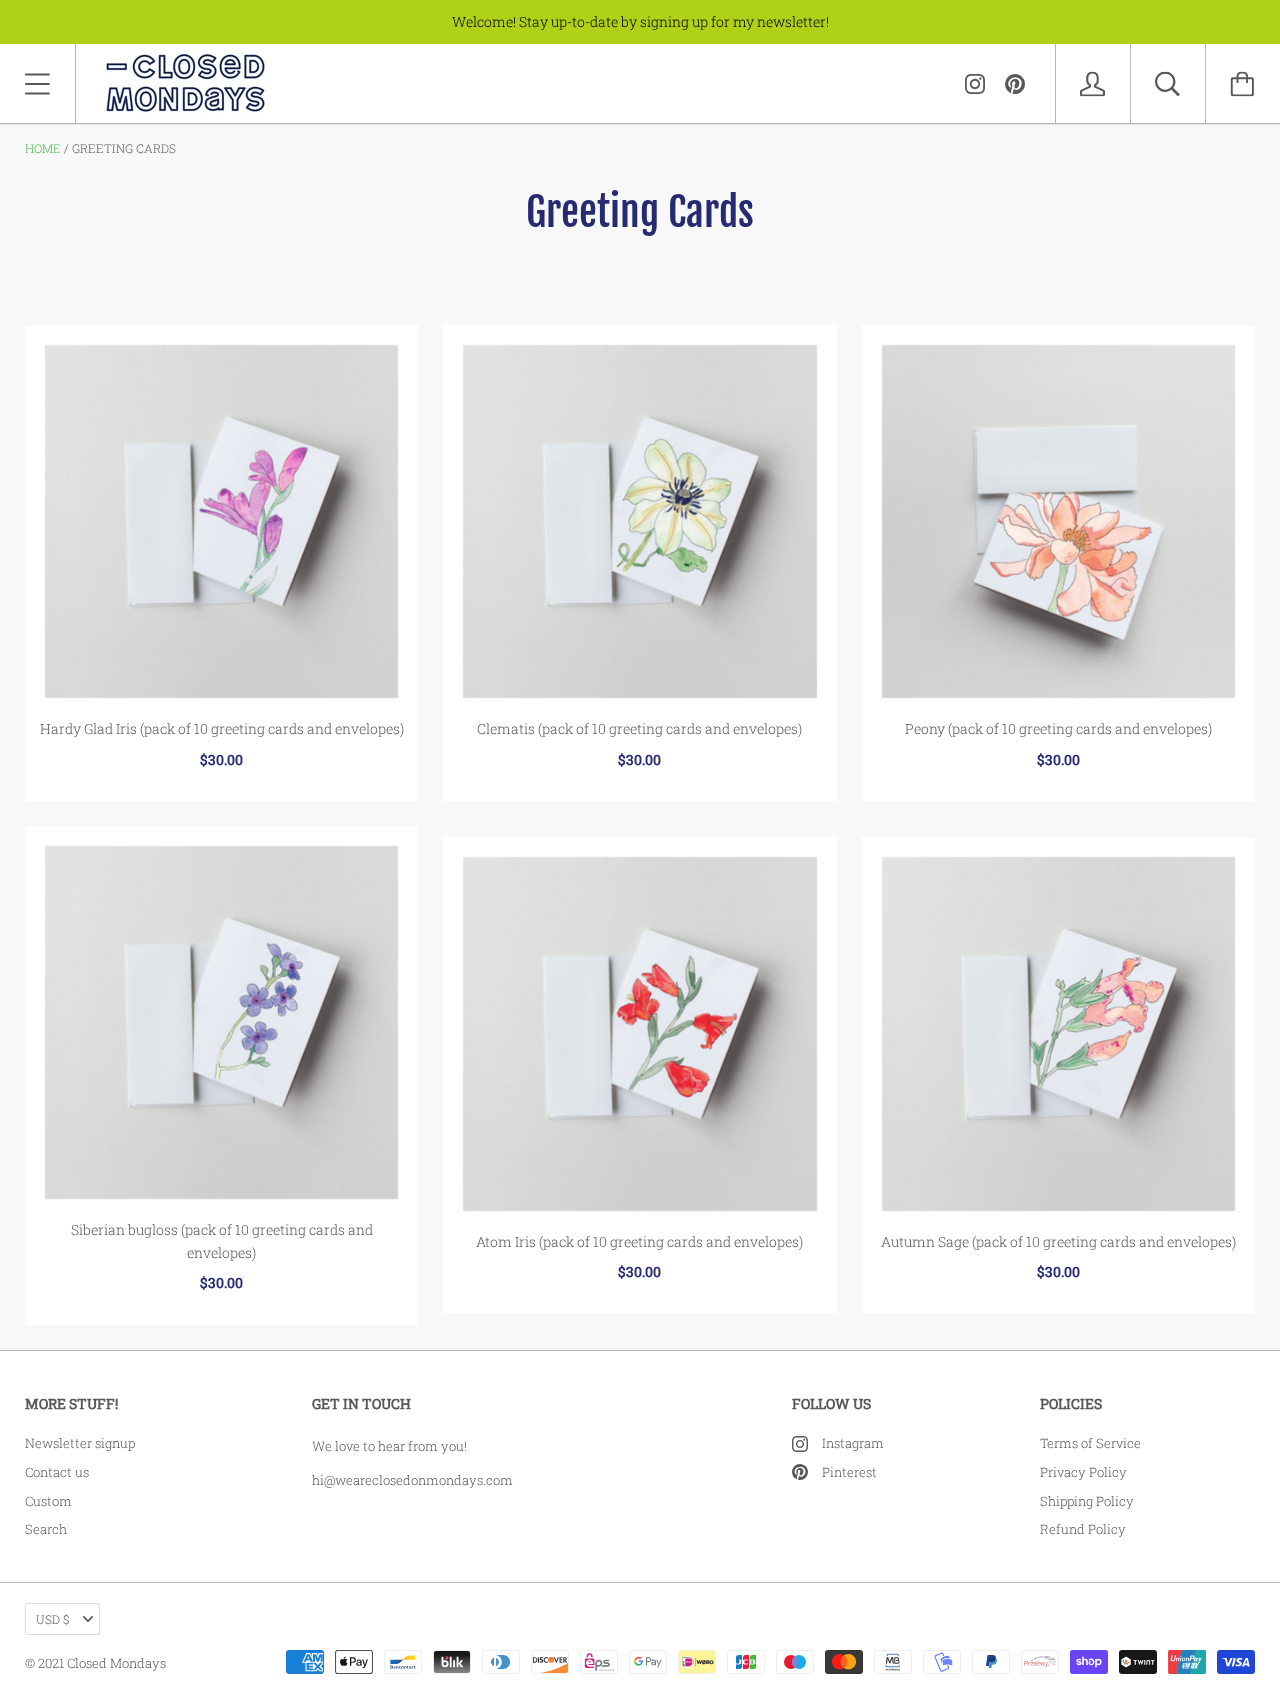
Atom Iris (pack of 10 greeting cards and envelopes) (639, 1241)
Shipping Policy (1087, 1501)
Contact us (57, 1472)
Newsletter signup (80, 1443)
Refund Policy (1083, 1529)
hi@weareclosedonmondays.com (412, 1480)
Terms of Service (1090, 1443)
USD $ (52, 1619)
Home (43, 148)
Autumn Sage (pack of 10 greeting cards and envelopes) (1058, 1241)
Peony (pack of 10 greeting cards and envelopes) (1058, 728)
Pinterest (849, 1472)
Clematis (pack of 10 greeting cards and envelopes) (639, 728)
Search (46, 1529)
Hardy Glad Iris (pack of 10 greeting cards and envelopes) (222, 728)
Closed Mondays (116, 1663)
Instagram (853, 1443)
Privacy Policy (1083, 1472)
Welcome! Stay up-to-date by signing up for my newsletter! (640, 21)
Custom (48, 1501)
